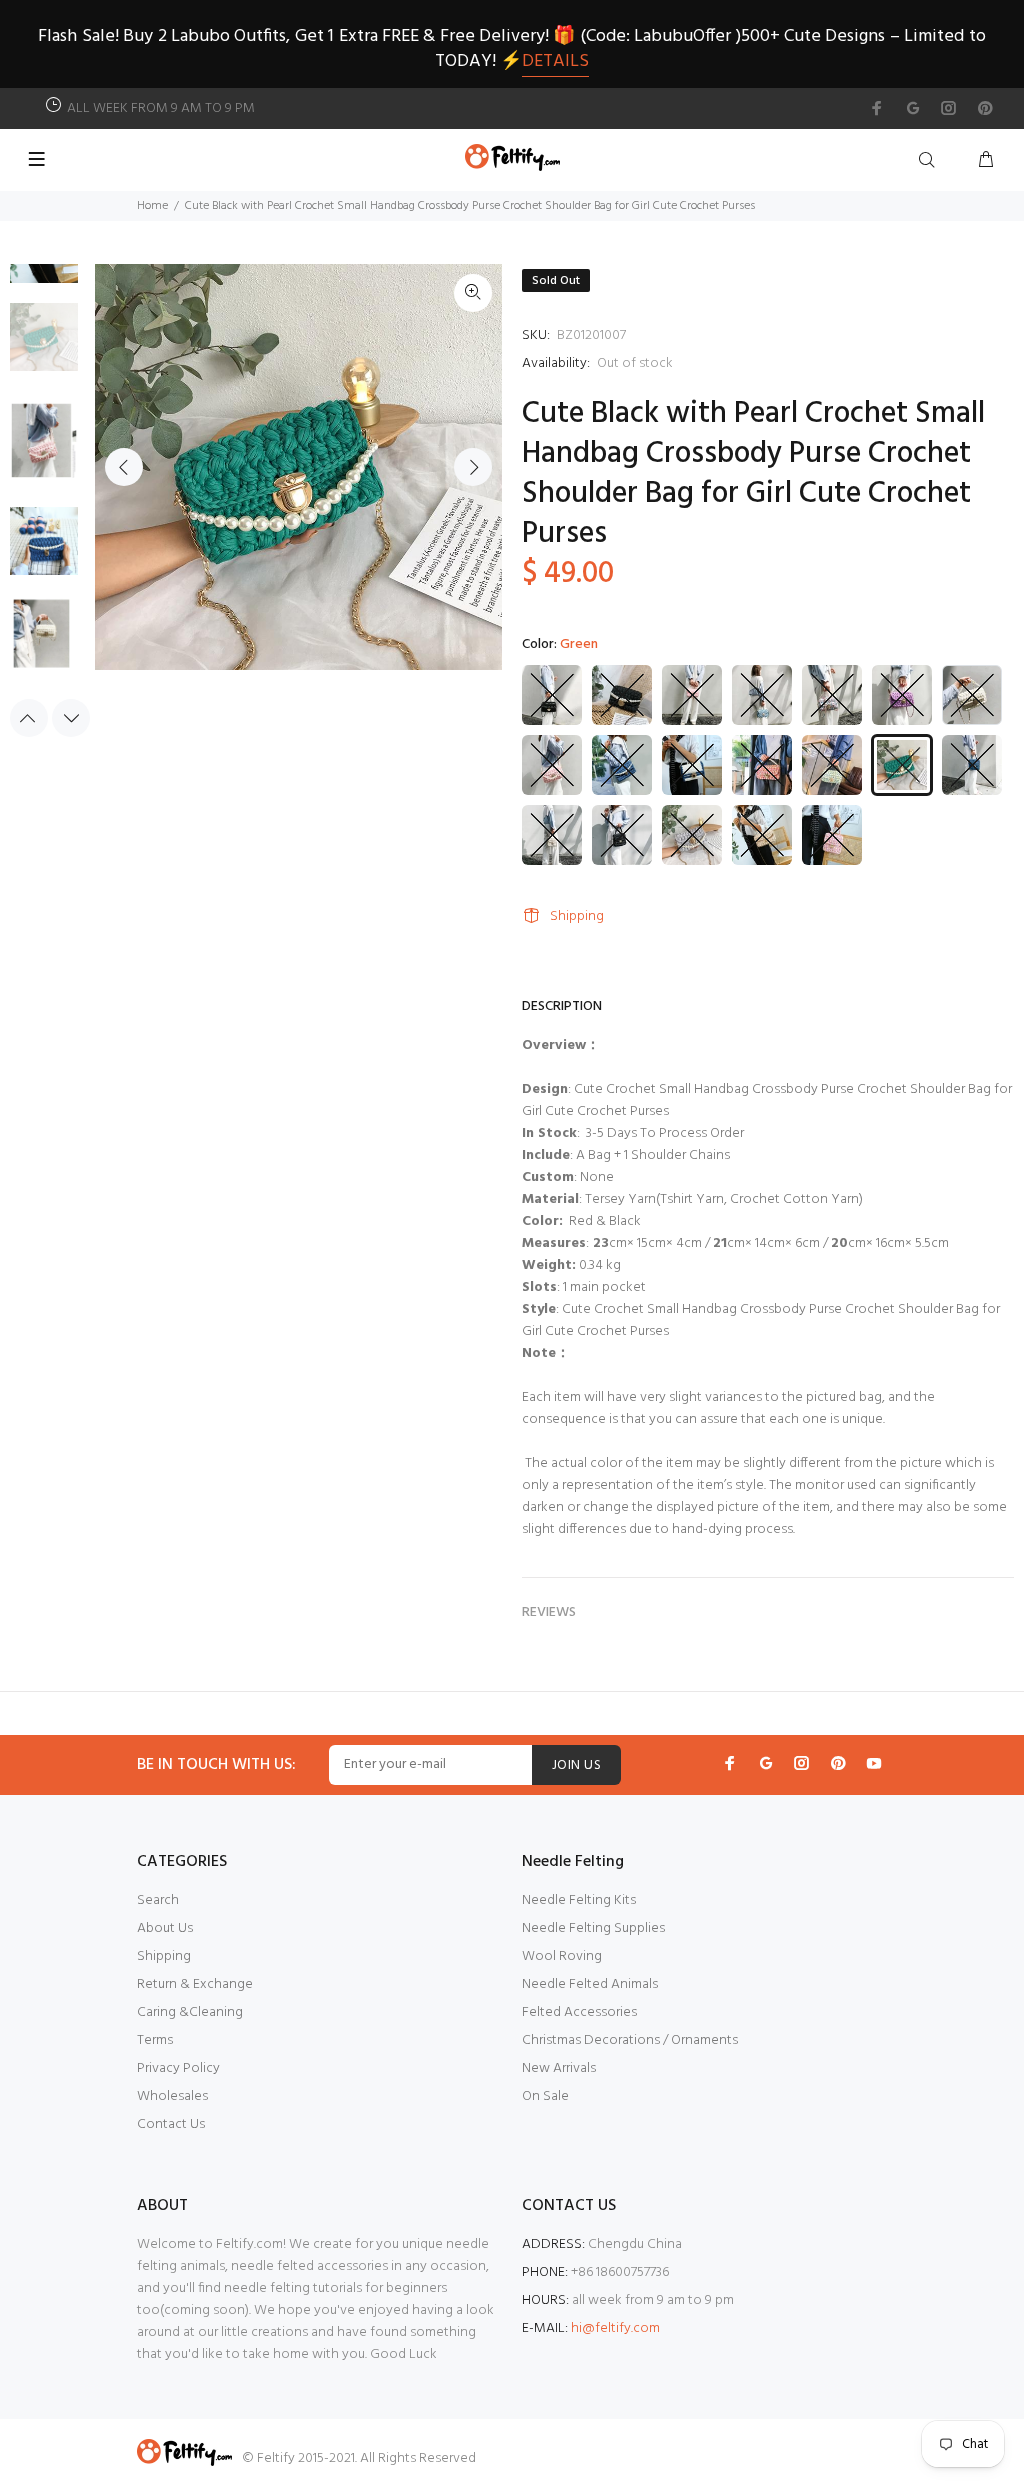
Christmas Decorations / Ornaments (630, 2040)
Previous (124, 467)
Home (152, 206)
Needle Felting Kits (579, 1900)
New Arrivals (559, 2068)
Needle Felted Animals (590, 1984)
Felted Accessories (579, 2012)
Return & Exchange (195, 1984)
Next (473, 467)
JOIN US (576, 1765)
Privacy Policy (178, 2068)
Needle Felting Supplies (593, 1928)
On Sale (545, 2096)
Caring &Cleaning (190, 2012)
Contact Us (171, 2124)
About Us (165, 1928)
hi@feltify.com (615, 2328)
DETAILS (555, 61)
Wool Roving (562, 1956)
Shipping (577, 916)
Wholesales (172, 2096)
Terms (155, 2040)
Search (158, 1900)
